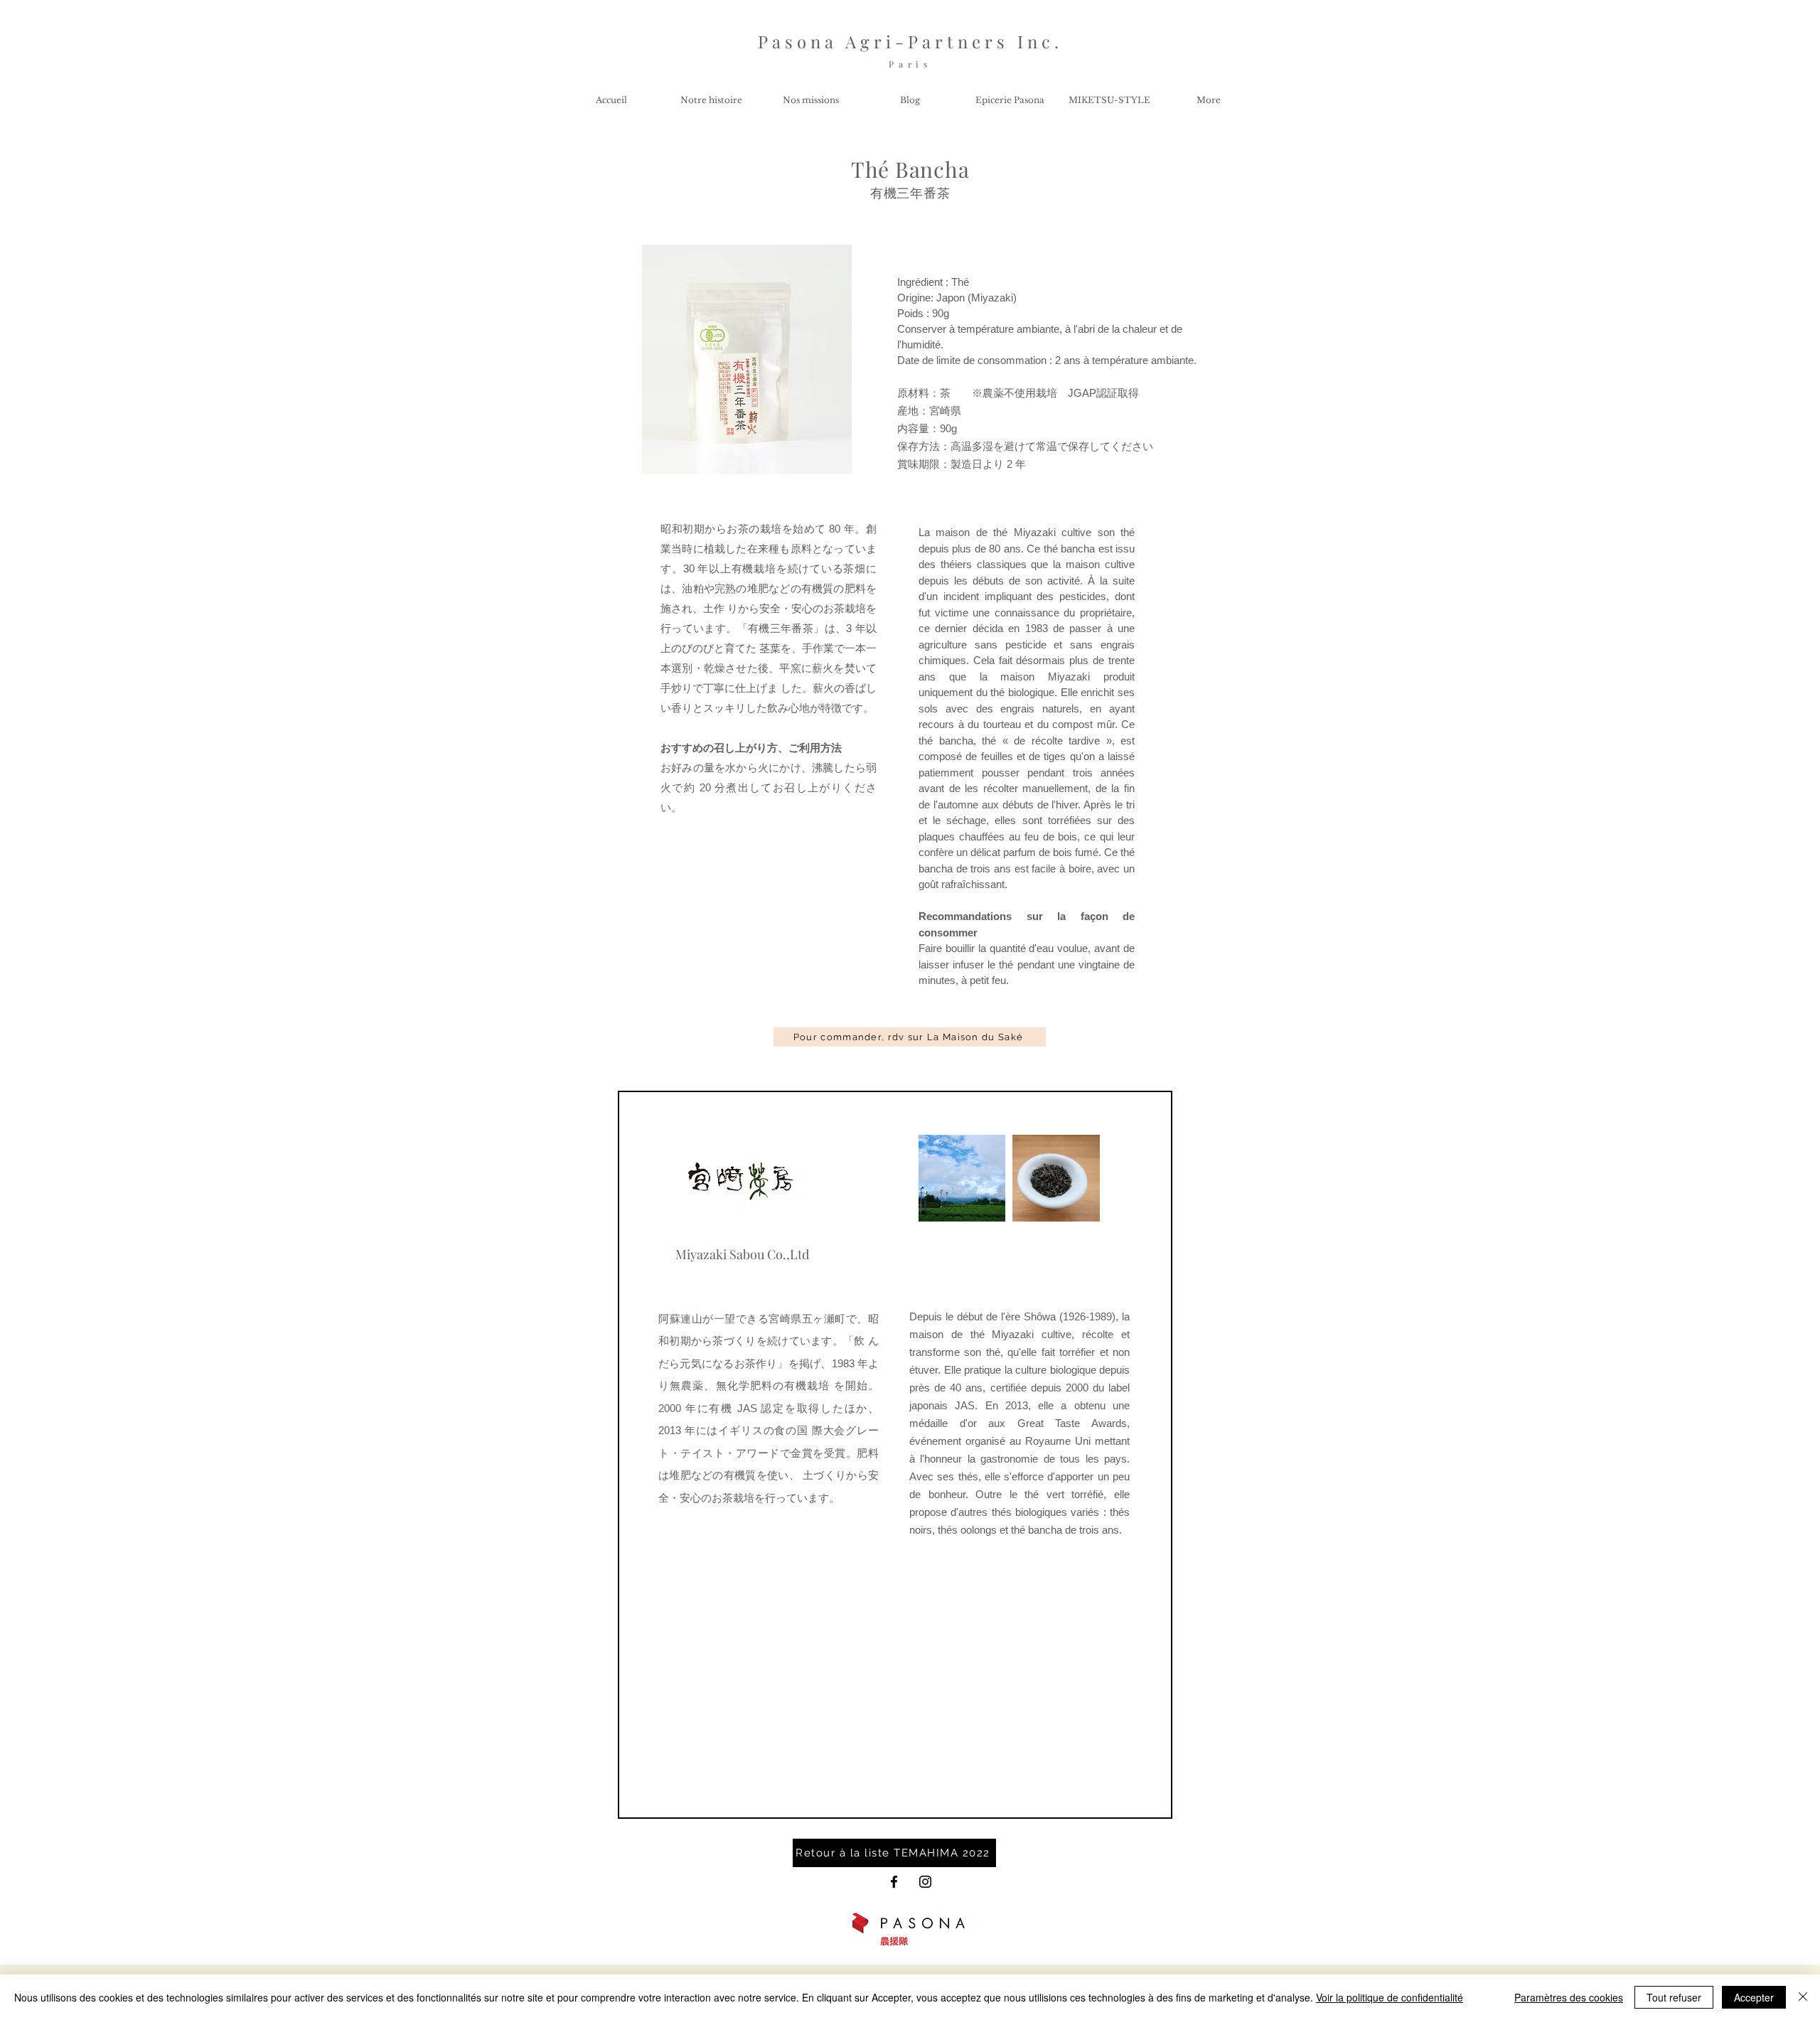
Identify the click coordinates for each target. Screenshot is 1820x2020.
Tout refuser (1674, 1997)
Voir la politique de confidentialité (1390, 1997)
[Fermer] (1803, 1997)
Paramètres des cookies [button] (1569, 1997)
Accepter (1754, 1997)
